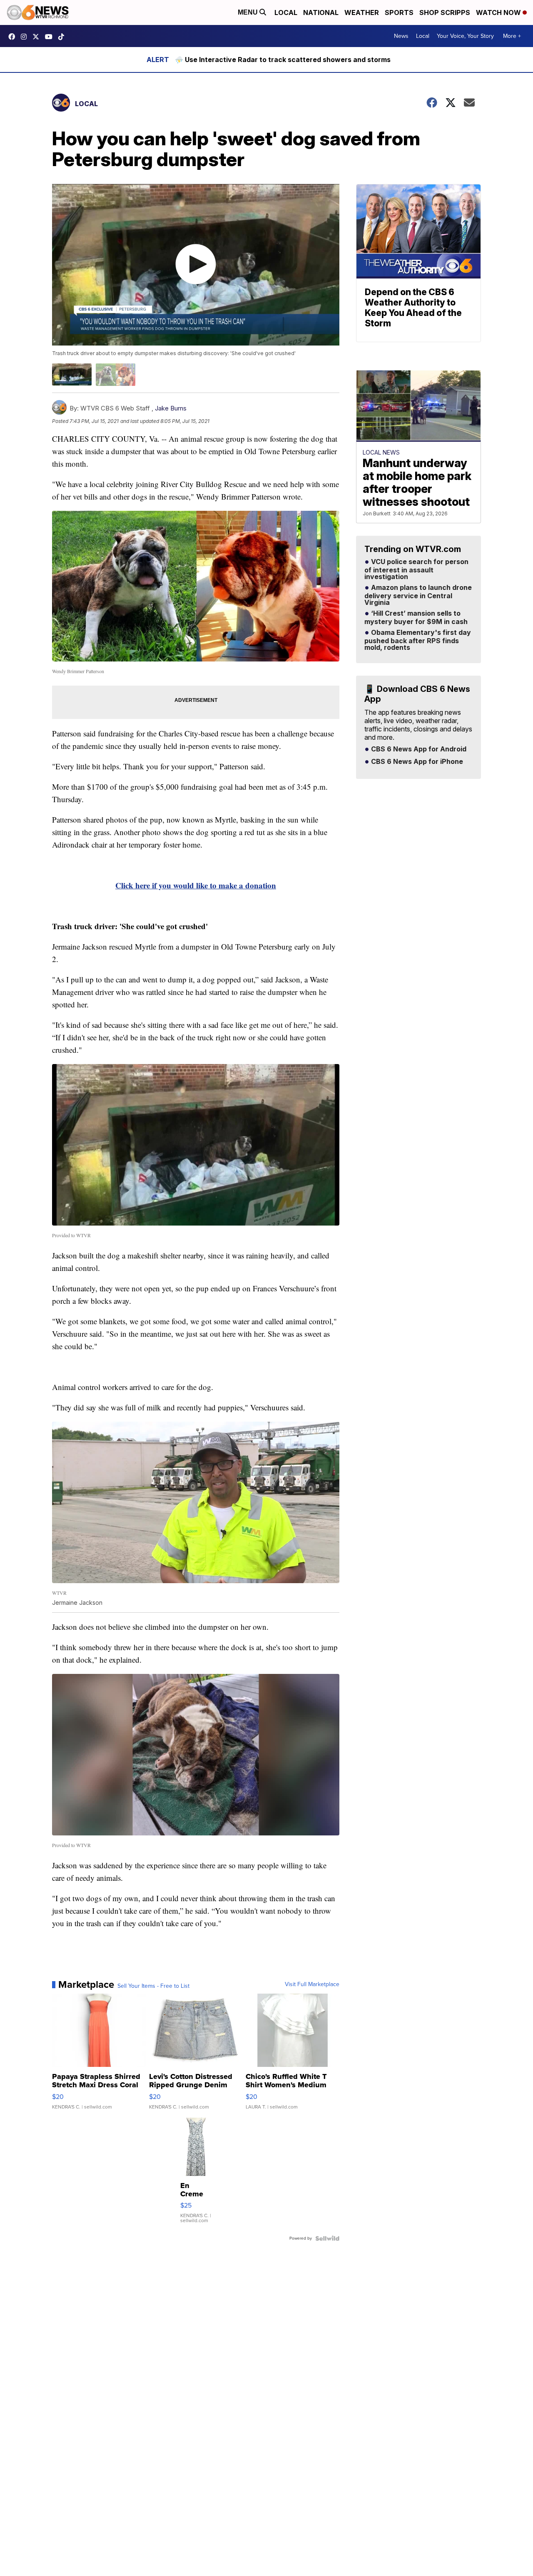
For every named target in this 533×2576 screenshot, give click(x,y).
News (401, 36)
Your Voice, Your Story (465, 36)
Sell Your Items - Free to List (153, 1986)
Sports (399, 12)
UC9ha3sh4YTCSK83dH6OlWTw (51, 37)
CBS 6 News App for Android (418, 749)
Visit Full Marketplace (312, 1984)
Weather (362, 12)
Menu (249, 12)
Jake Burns (171, 408)
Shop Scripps (445, 12)
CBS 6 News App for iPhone (416, 762)
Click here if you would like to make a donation (196, 885)
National (321, 12)
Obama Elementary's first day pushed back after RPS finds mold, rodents (418, 640)
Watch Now (499, 12)
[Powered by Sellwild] (327, 2238)
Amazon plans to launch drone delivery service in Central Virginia (418, 595)
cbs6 (26, 37)
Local (286, 12)
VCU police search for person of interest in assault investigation (416, 569)
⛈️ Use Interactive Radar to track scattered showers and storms (283, 60)
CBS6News (14, 37)
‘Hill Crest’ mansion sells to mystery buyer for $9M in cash (416, 618)
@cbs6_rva (63, 37)
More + (512, 36)
